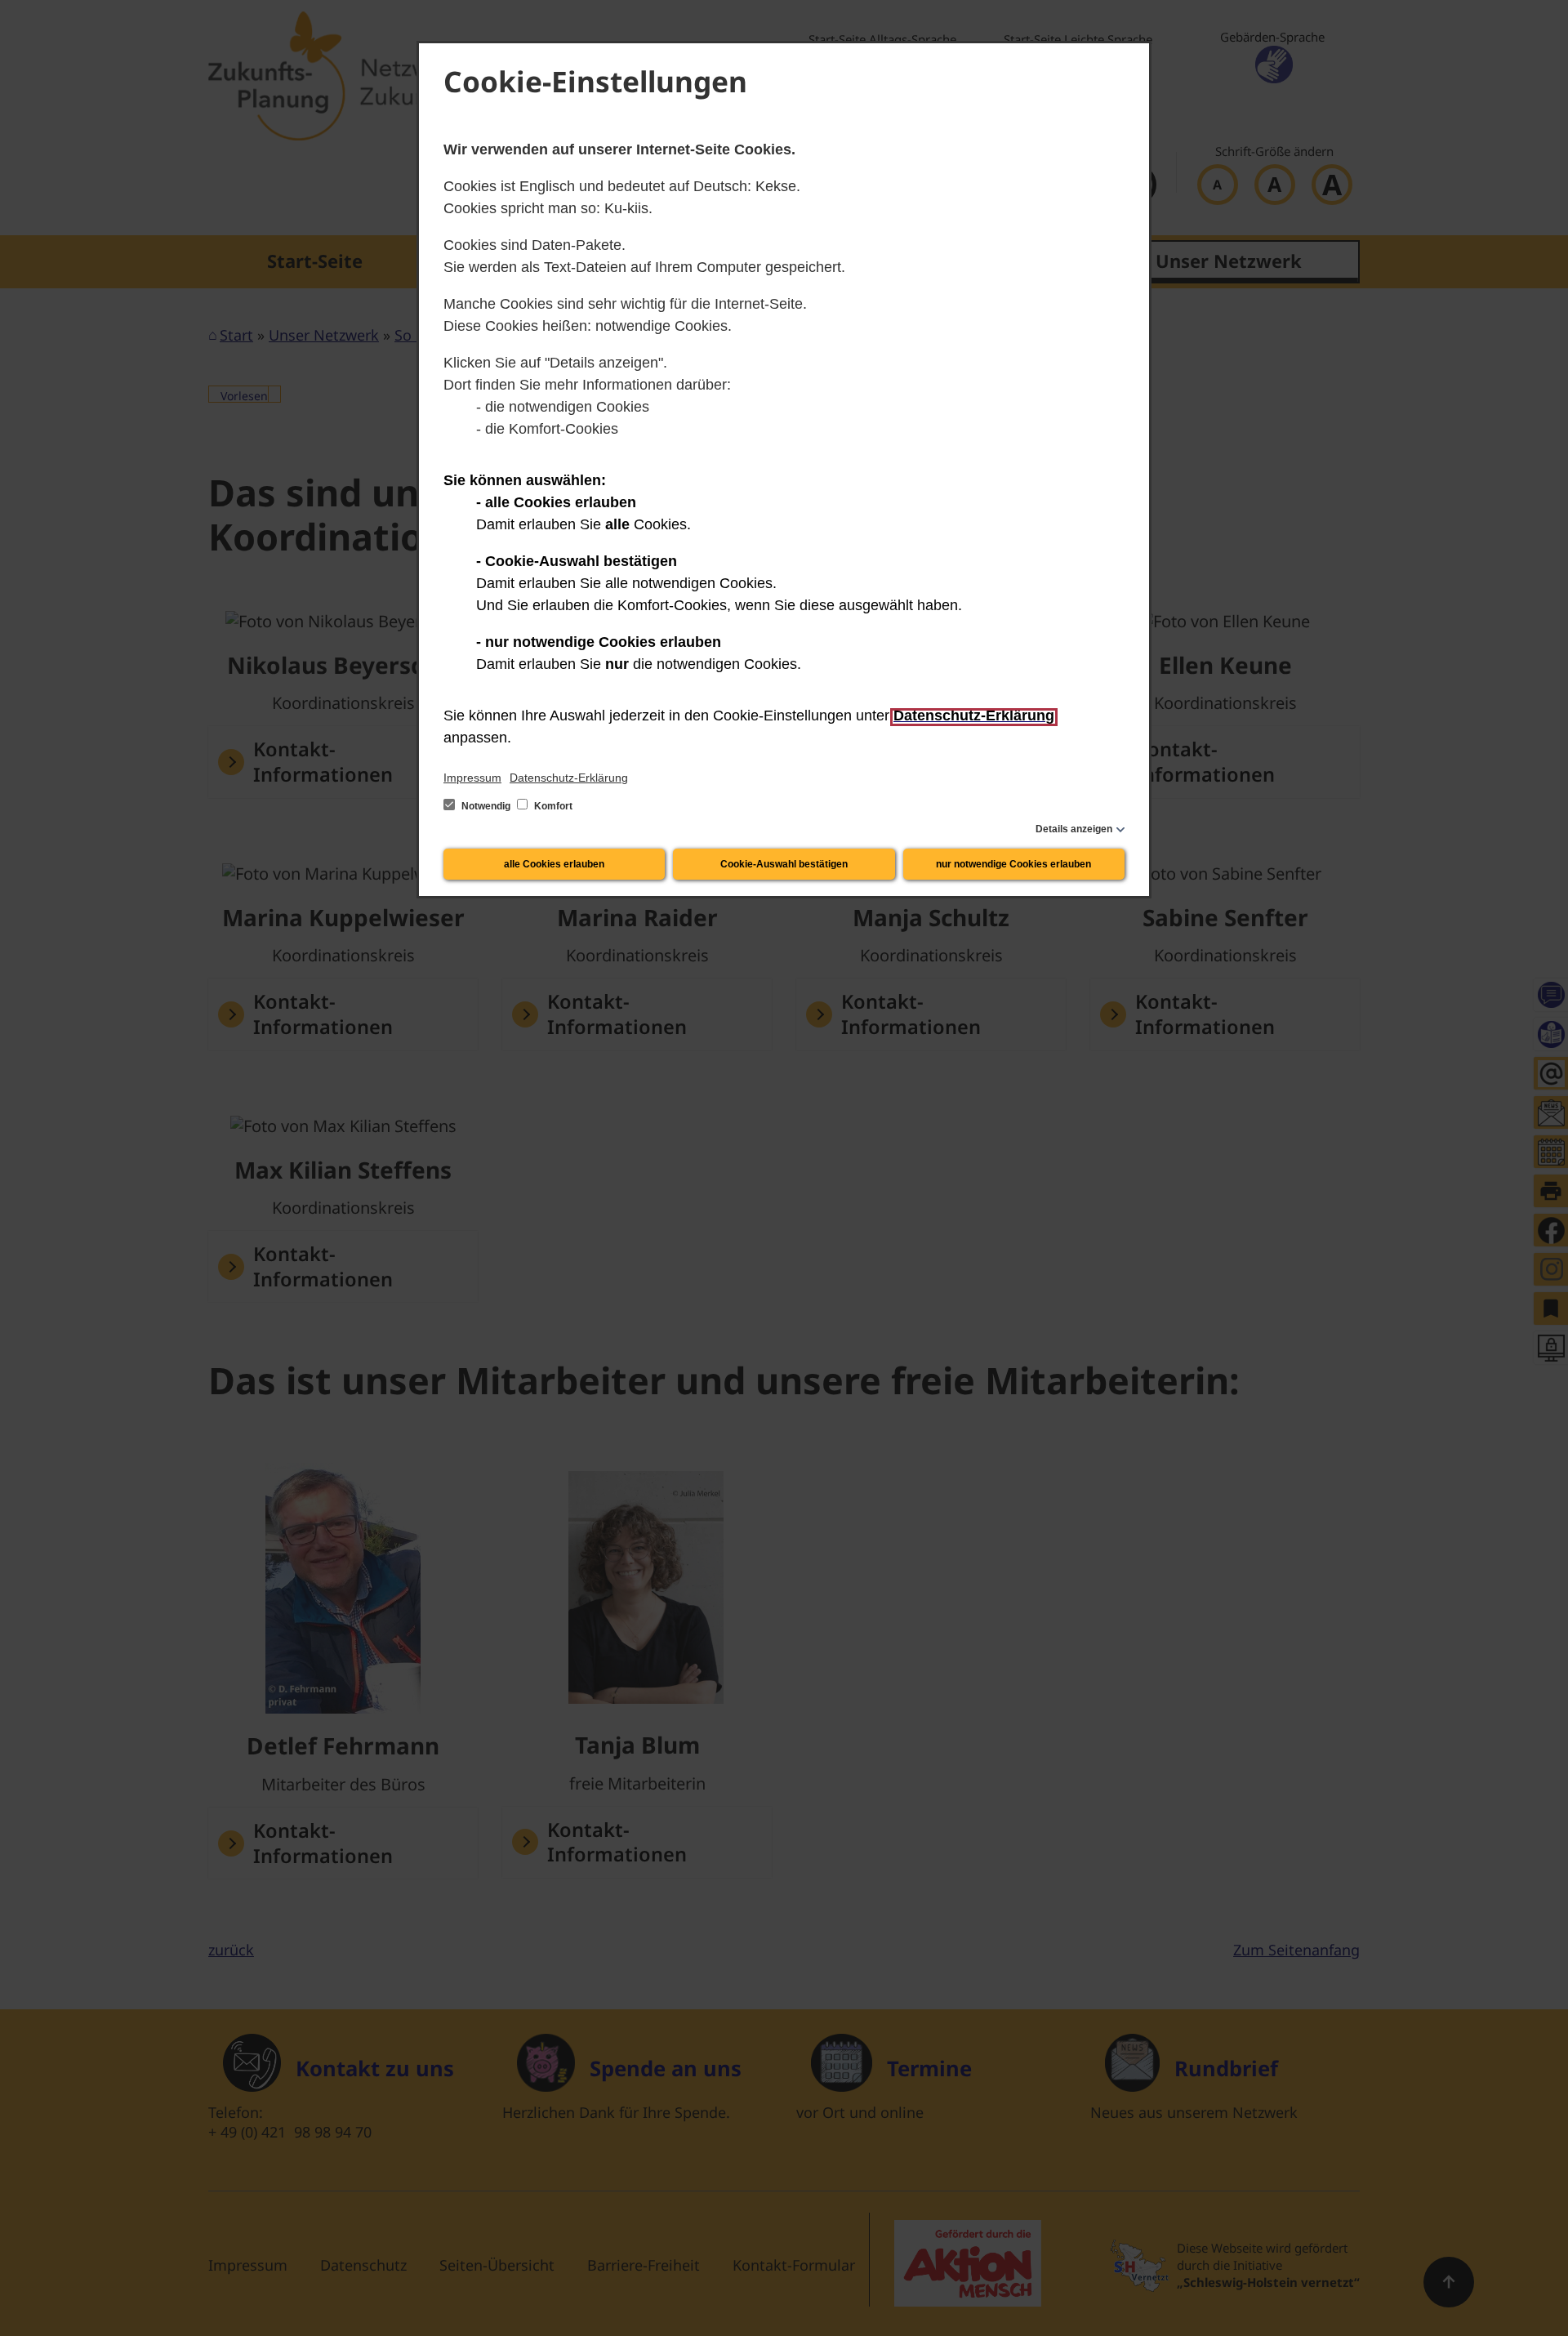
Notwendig (486, 806)
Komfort (552, 806)
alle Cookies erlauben (554, 864)
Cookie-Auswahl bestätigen (784, 864)
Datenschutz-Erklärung (569, 778)
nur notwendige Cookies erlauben (1013, 864)
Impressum (472, 778)
